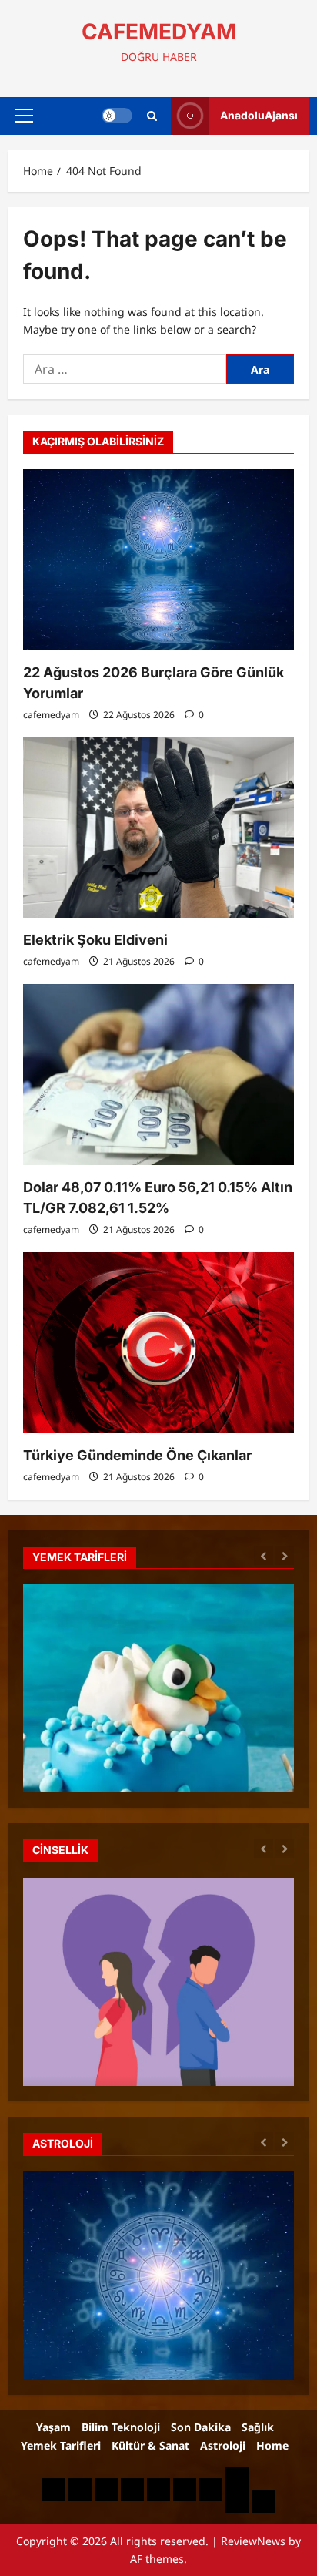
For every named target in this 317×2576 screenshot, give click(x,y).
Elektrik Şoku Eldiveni (95, 940)
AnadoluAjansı (259, 115)
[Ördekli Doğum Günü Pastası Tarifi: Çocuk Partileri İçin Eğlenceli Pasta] (158, 1750)
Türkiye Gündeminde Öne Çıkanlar (137, 1455)
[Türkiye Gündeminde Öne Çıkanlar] (158, 1343)
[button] (24, 116)
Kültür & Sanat (150, 2445)
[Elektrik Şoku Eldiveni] (158, 828)
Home (272, 2445)
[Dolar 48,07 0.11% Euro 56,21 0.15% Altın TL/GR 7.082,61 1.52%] (158, 1075)
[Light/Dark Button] (117, 116)
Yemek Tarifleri (61, 2445)
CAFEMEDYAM (159, 32)
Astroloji (223, 2445)
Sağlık (258, 2427)
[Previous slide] (264, 1555)
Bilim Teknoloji (121, 2427)
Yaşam (53, 2427)
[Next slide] (284, 1555)
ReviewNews (253, 2541)
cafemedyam (51, 715)
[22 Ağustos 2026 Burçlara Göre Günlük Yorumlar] (158, 560)
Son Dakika (201, 2427)
